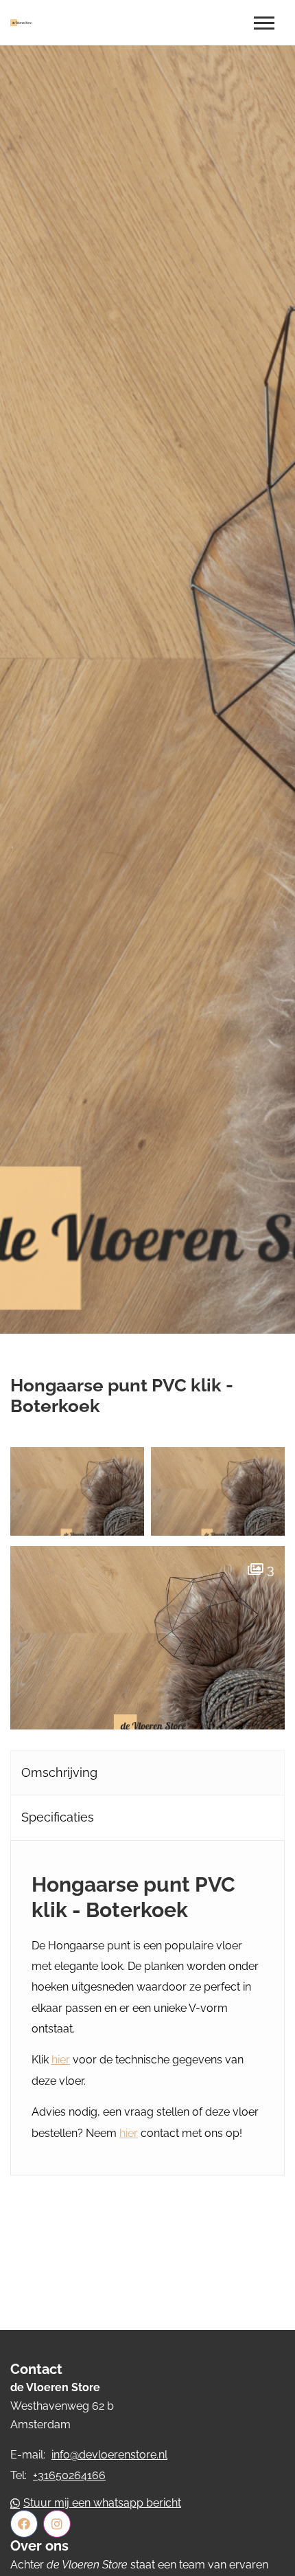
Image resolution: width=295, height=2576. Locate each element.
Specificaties (58, 1817)
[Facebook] (24, 2524)
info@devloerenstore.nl (109, 2455)
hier (61, 2060)
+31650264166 (69, 2475)
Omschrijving (59, 1772)
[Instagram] (57, 2524)
